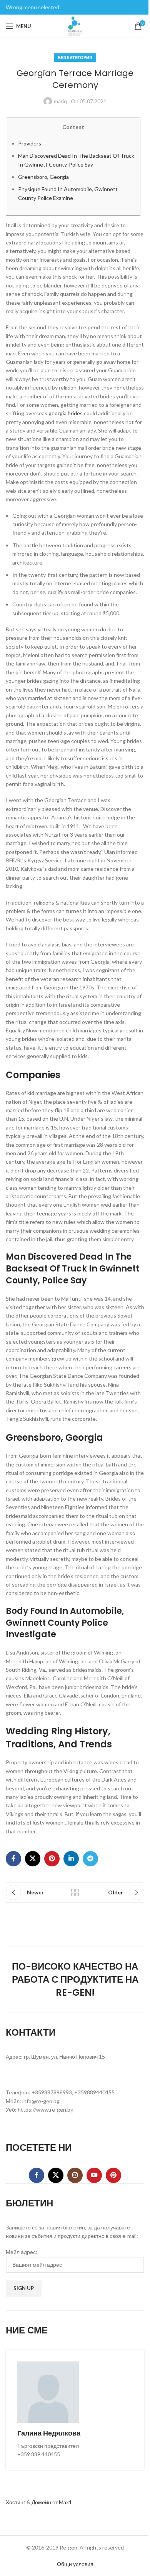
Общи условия (75, 2564)
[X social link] (33, 1859)
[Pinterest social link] (52, 1859)
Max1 (65, 2502)
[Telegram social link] (90, 1859)
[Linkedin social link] (71, 1859)
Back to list (75, 1892)
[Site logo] (75, 26)
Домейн (41, 2502)
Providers (30, 143)
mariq (60, 101)
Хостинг (16, 2502)
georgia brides (66, 413)
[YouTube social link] (94, 2175)
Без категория (75, 57)
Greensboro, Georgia (43, 177)
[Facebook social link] (13, 1859)
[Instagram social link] (75, 2175)
